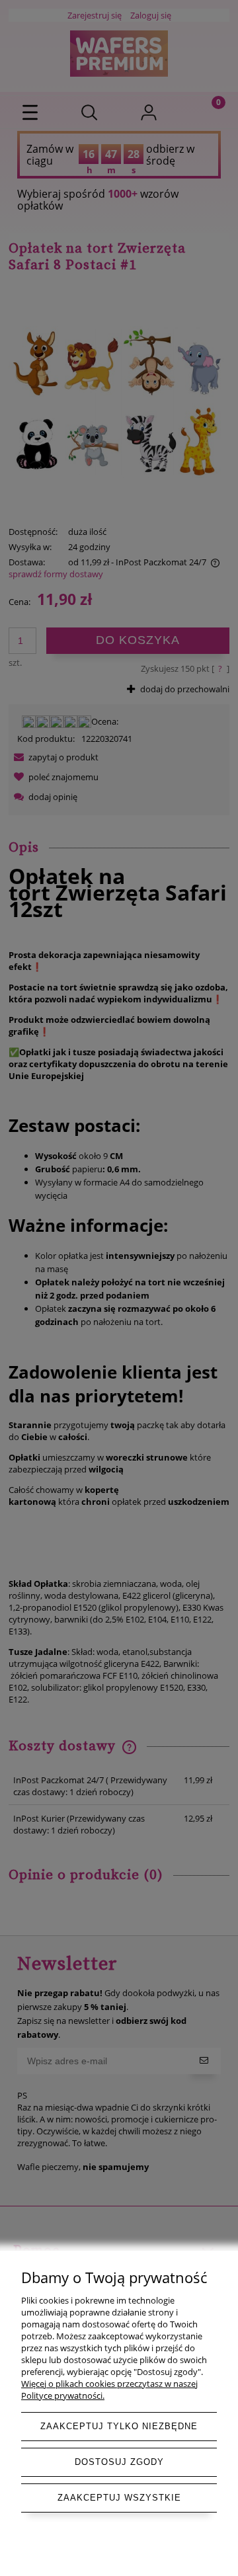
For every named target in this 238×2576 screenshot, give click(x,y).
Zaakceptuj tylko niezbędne (119, 2426)
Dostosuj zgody (119, 2462)
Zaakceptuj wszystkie (119, 2498)
